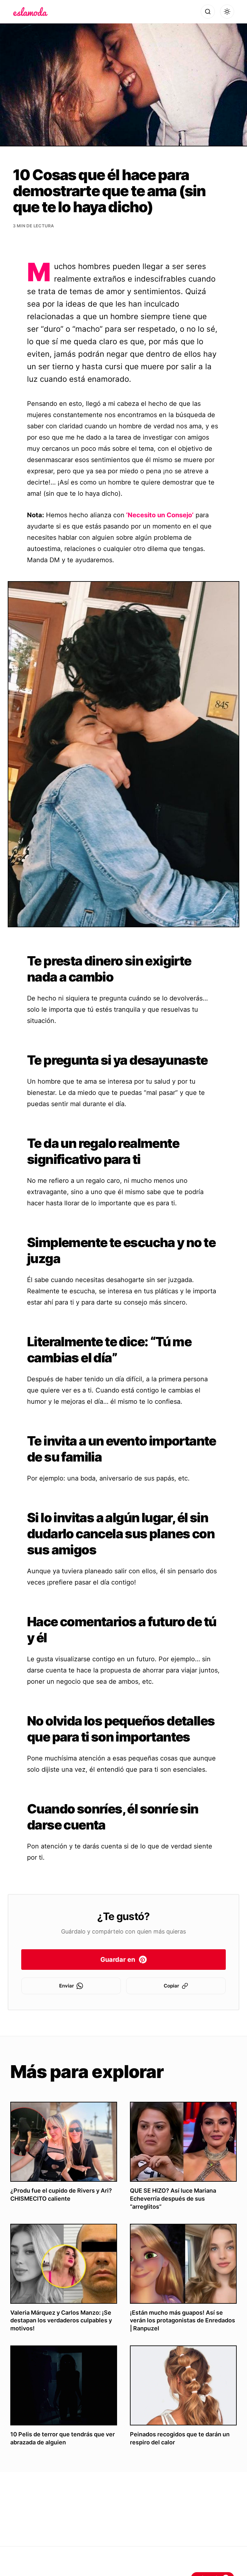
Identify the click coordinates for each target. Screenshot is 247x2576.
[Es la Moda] (30, 12)
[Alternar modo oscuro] (227, 12)
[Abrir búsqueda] (208, 12)
